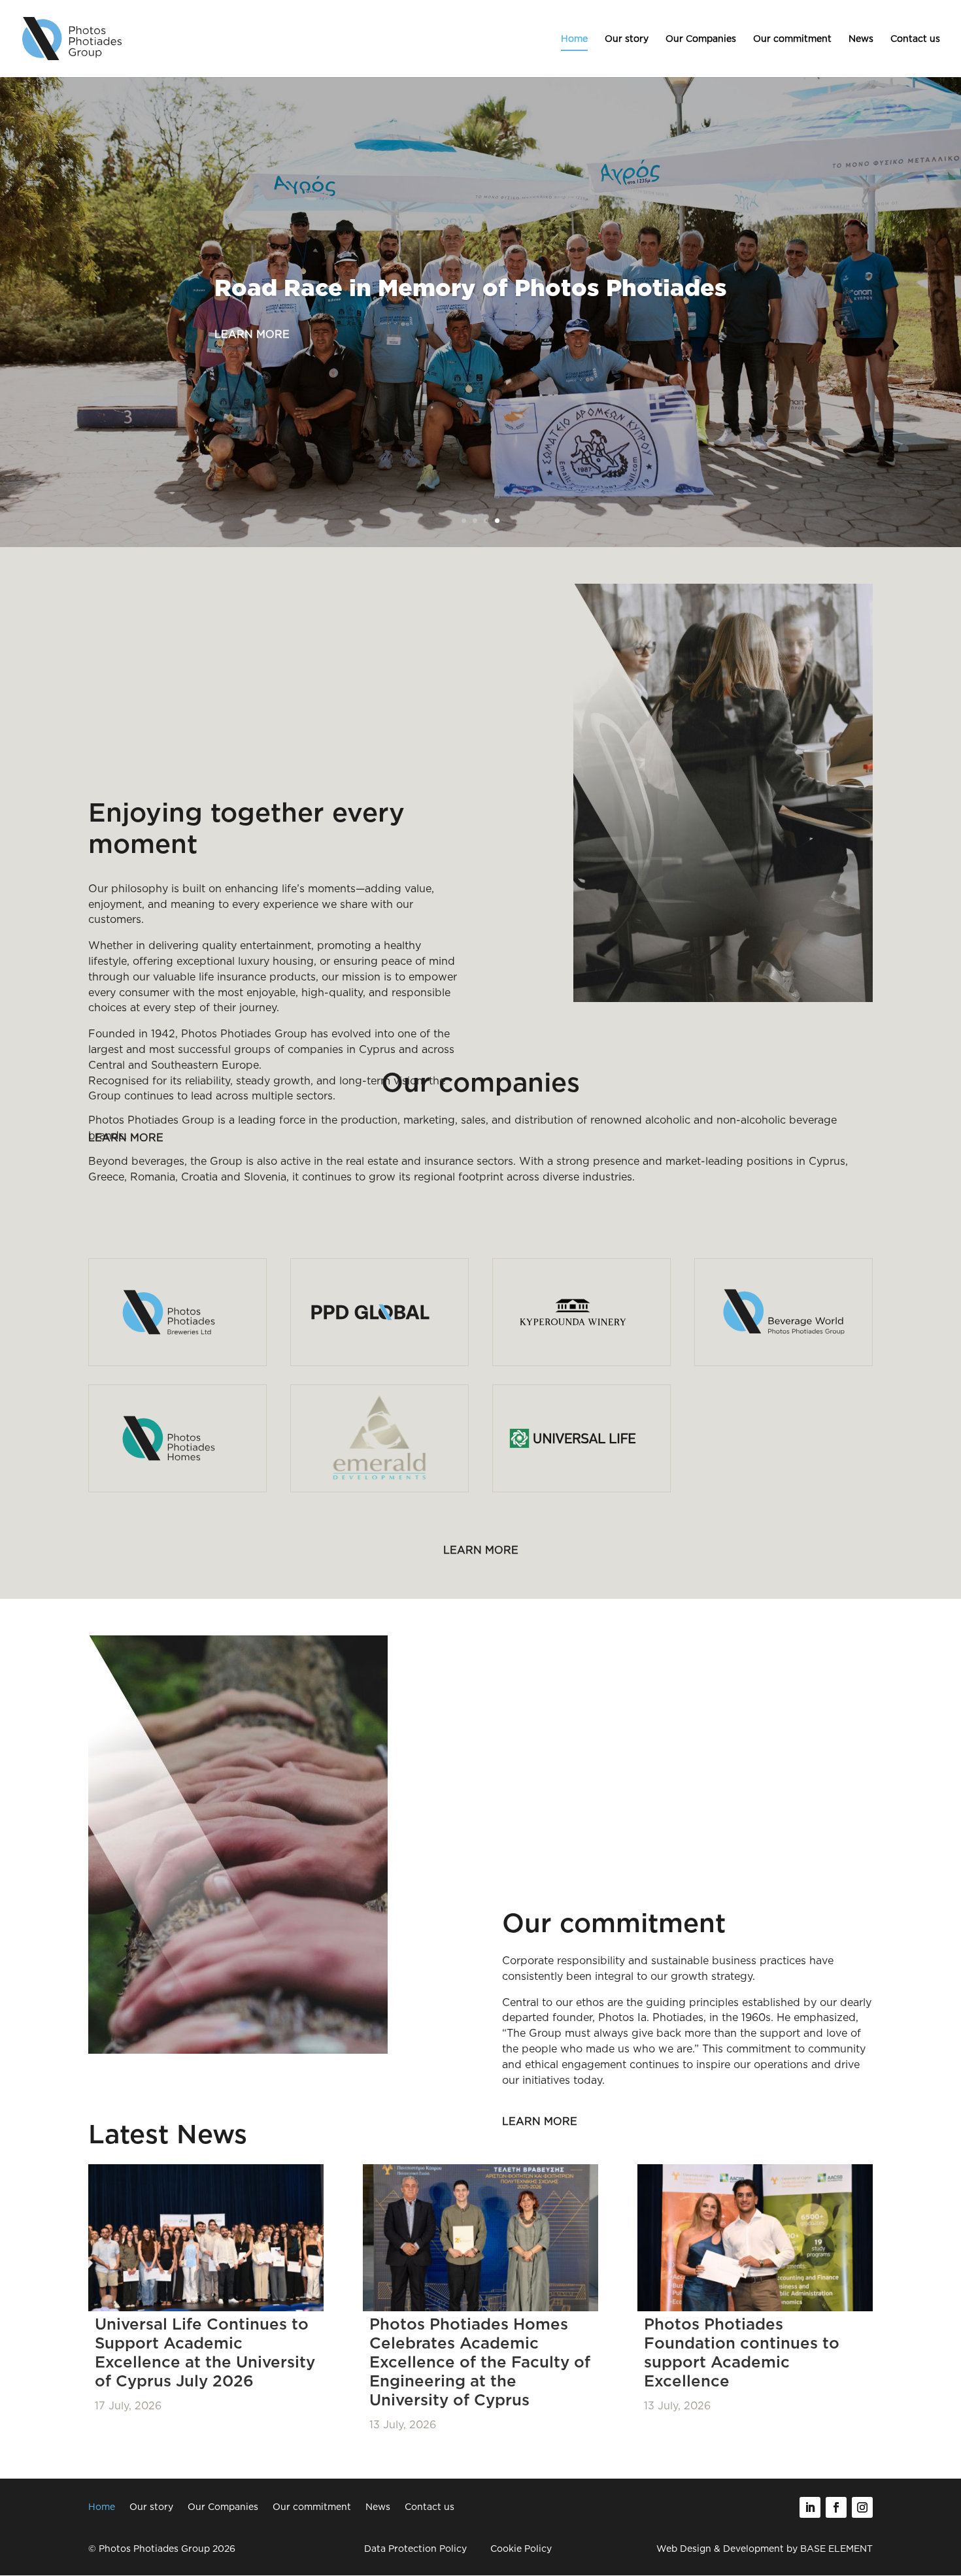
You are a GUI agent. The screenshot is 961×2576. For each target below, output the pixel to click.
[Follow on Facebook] (836, 2507)
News (861, 39)
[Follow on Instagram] (862, 2507)
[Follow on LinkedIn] (810, 2507)
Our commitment (792, 39)
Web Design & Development (720, 2549)
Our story (627, 39)
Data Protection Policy (415, 2549)
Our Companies (701, 39)
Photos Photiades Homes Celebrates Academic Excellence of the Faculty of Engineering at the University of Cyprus (480, 2362)
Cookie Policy (521, 2549)
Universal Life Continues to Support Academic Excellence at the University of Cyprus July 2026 (205, 2352)
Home (574, 39)
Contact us (915, 39)
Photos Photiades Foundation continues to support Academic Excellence (742, 2352)
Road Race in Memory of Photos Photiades (471, 290)
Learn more (252, 334)
